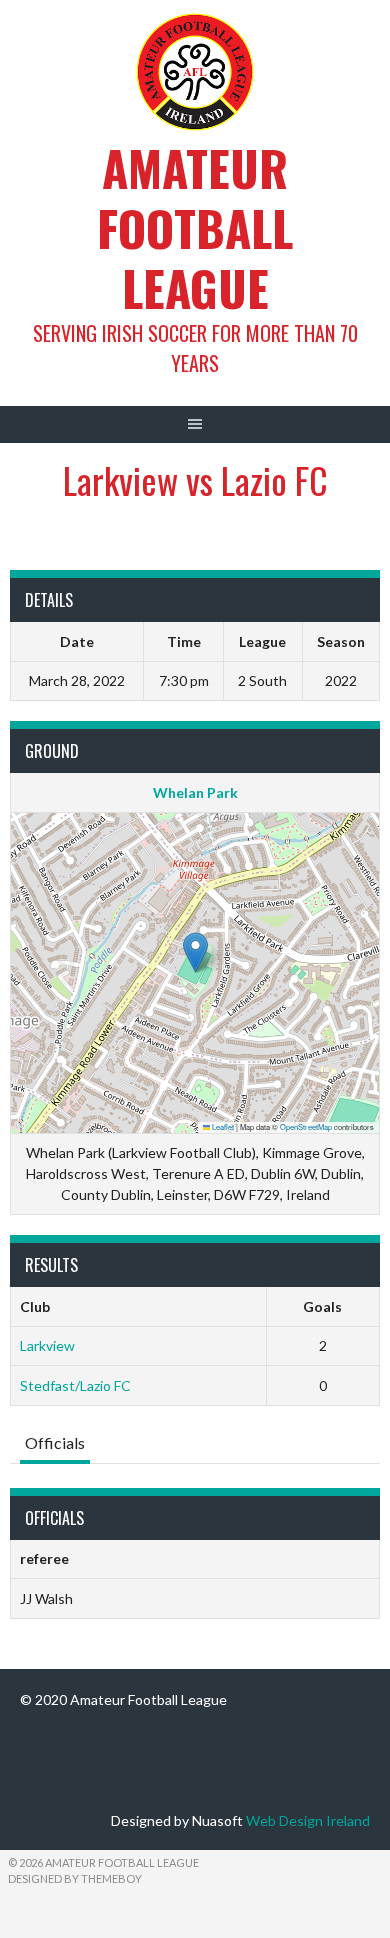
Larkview (47, 1345)
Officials (55, 1442)
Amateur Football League (195, 227)
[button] (195, 952)
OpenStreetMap (306, 1126)
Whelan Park (195, 792)
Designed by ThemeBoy (75, 1878)
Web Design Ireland (308, 1820)
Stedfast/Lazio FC (75, 1385)
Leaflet (222, 1126)
